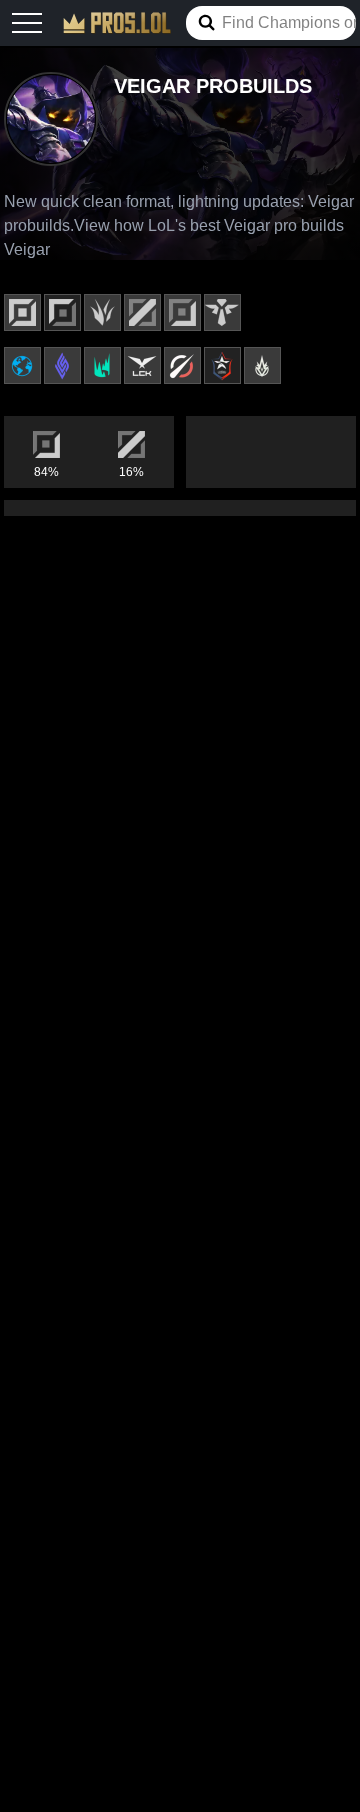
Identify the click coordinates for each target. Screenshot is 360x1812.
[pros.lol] (117, 23)
